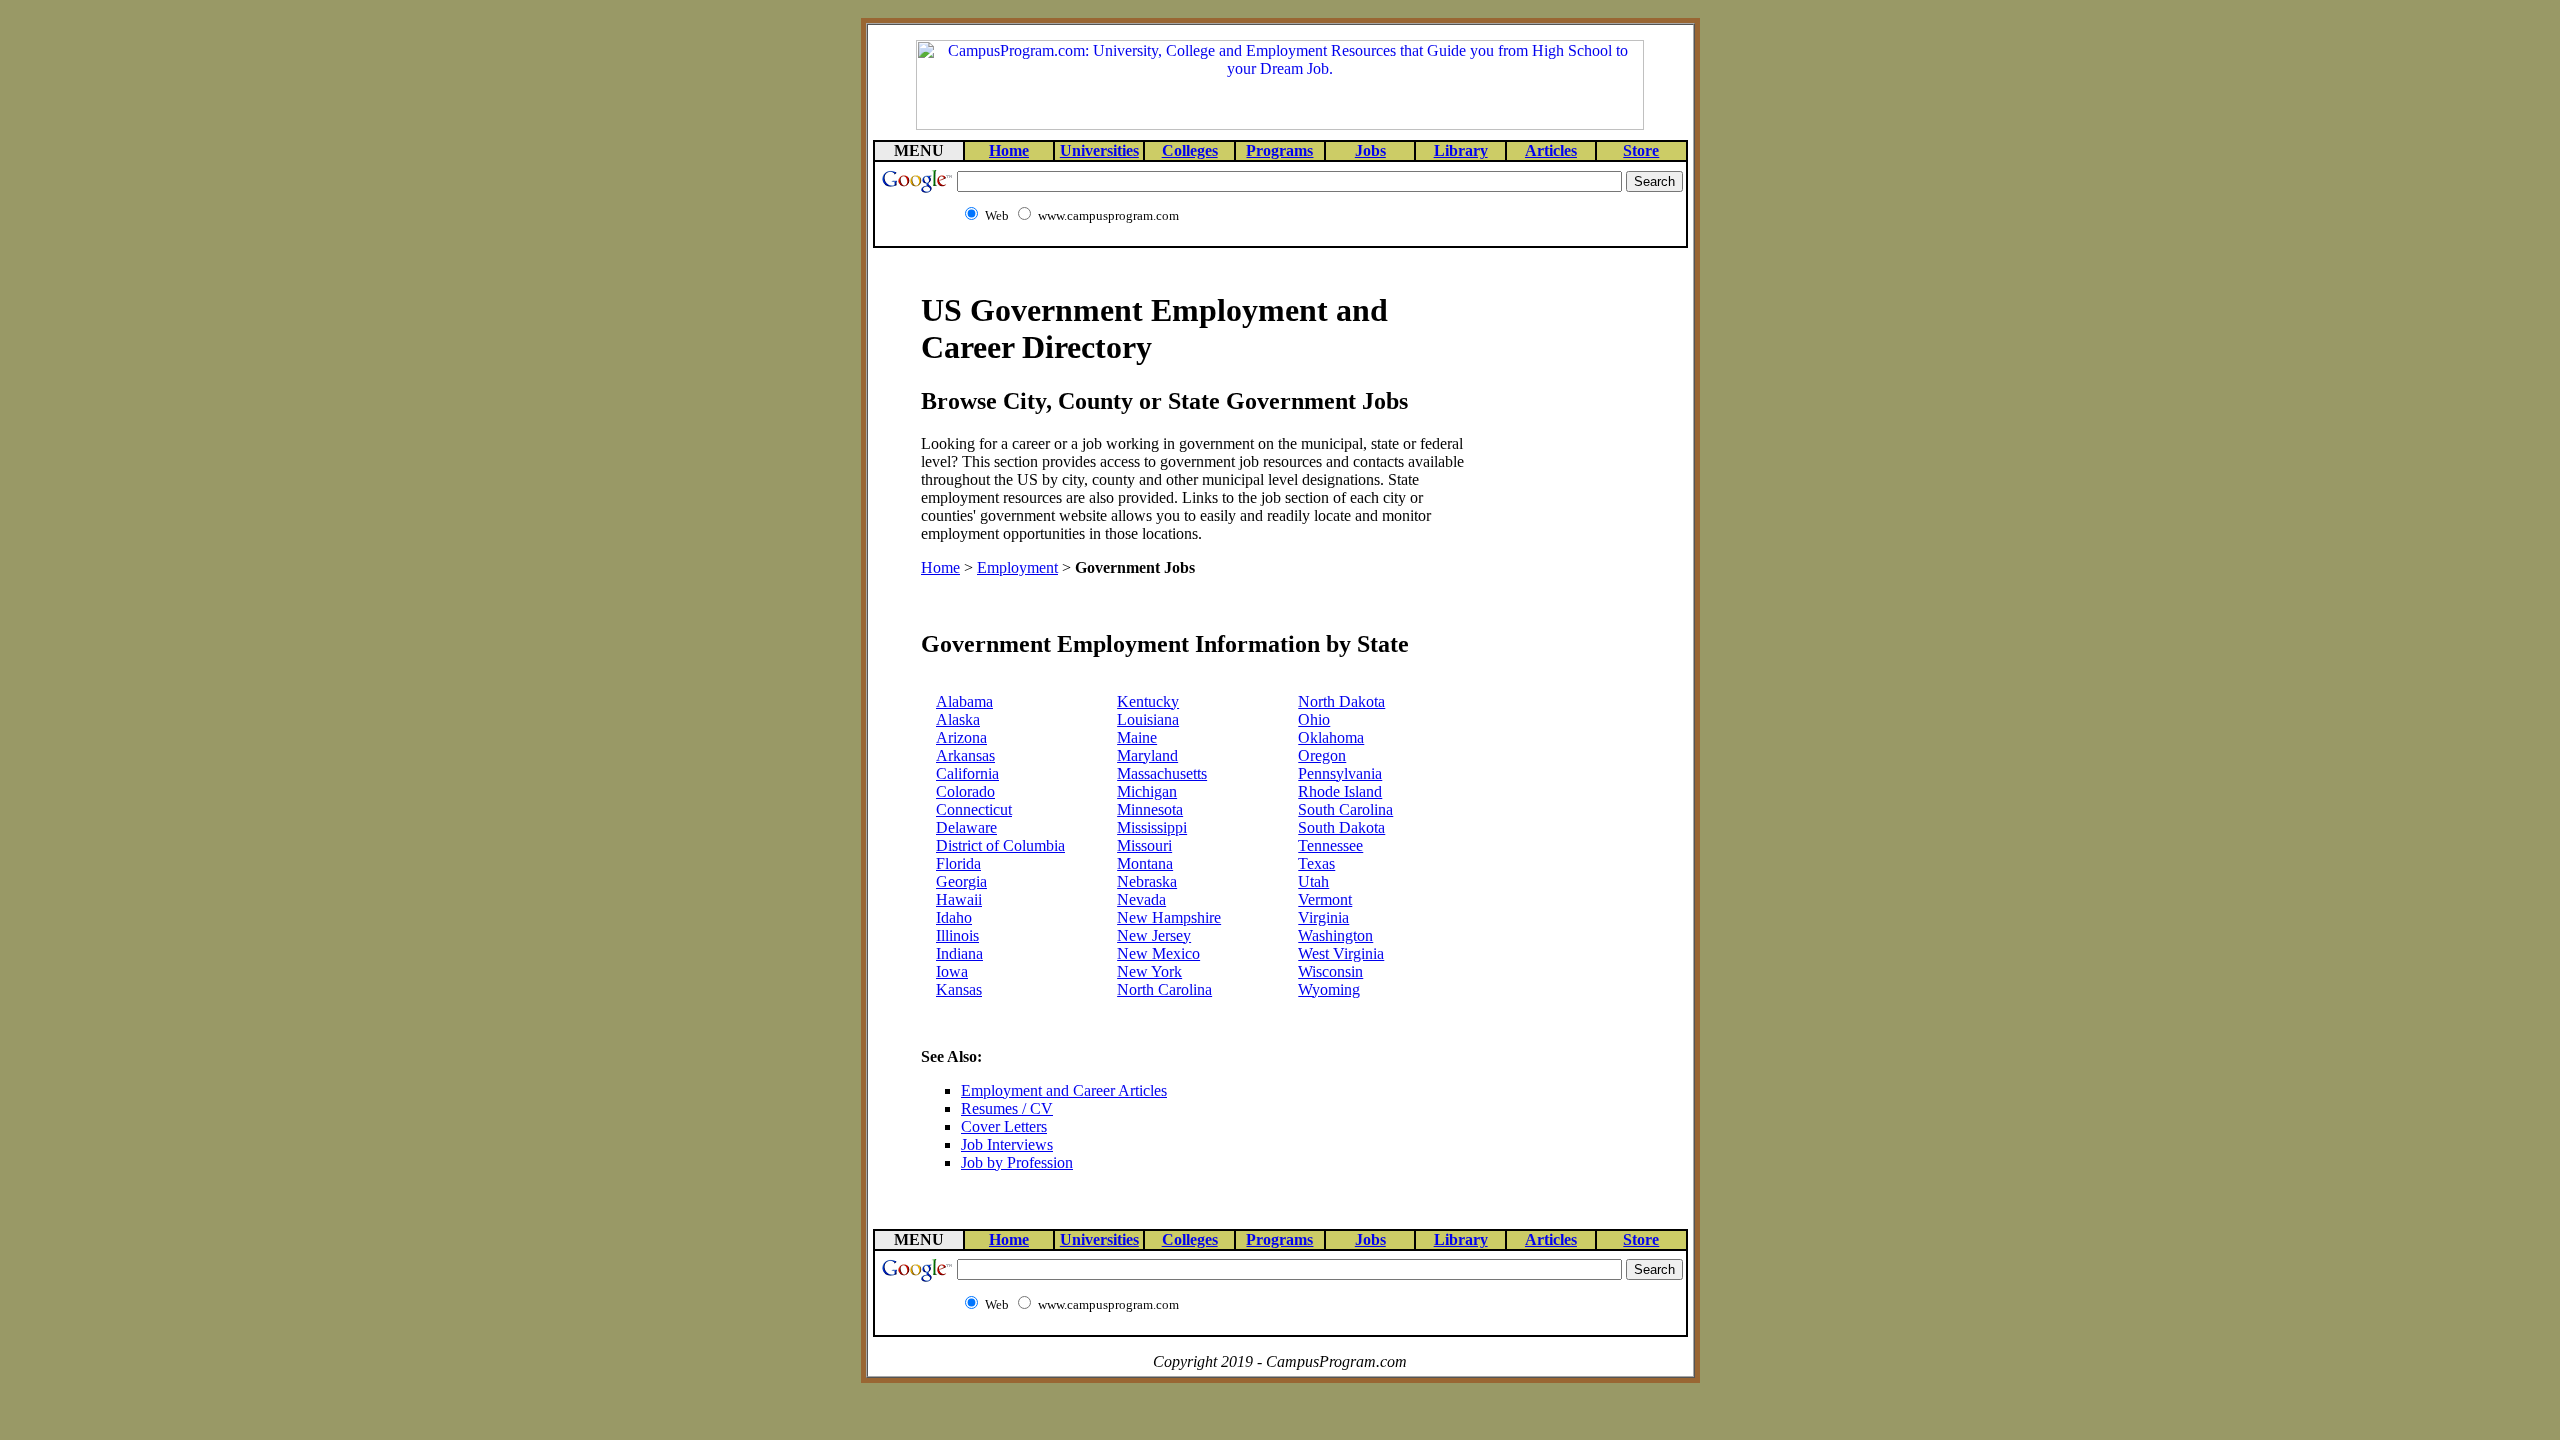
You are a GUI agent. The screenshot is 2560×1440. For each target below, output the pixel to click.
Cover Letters (1004, 1126)
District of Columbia (1000, 845)
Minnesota (1150, 809)
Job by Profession (1017, 1162)
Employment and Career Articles (1064, 1090)
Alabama (964, 701)
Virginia (1323, 917)
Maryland (1147, 755)
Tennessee (1330, 845)
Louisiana (1148, 719)
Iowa (952, 971)
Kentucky (1148, 701)
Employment (1017, 567)
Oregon (1322, 755)
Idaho (954, 917)
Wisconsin (1330, 971)
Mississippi (1152, 827)
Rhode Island (1340, 791)
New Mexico (1158, 953)
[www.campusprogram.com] (1280, 124)
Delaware (966, 827)
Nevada (1141, 899)
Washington (1335, 935)
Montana (1145, 863)
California (967, 773)
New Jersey (1154, 935)
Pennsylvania (1340, 773)
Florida (958, 863)
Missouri (1144, 845)
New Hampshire (1169, 917)
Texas (1316, 863)
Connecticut (974, 809)
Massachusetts (1162, 773)
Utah (1313, 881)
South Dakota (1341, 827)
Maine (1137, 737)
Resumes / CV (1007, 1108)
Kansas (959, 989)
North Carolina (1164, 989)
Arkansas (965, 755)
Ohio (1314, 719)
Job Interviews (1007, 1144)
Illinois (957, 935)
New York (1149, 971)
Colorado (965, 791)
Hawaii (959, 899)
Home (940, 567)
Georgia (961, 881)
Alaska (958, 719)
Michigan (1147, 791)
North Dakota (1341, 701)
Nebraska (1147, 881)
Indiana (959, 953)
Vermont (1325, 899)
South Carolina (1345, 809)
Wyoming (1329, 989)
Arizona (961, 737)
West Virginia (1341, 953)
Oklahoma (1331, 737)
